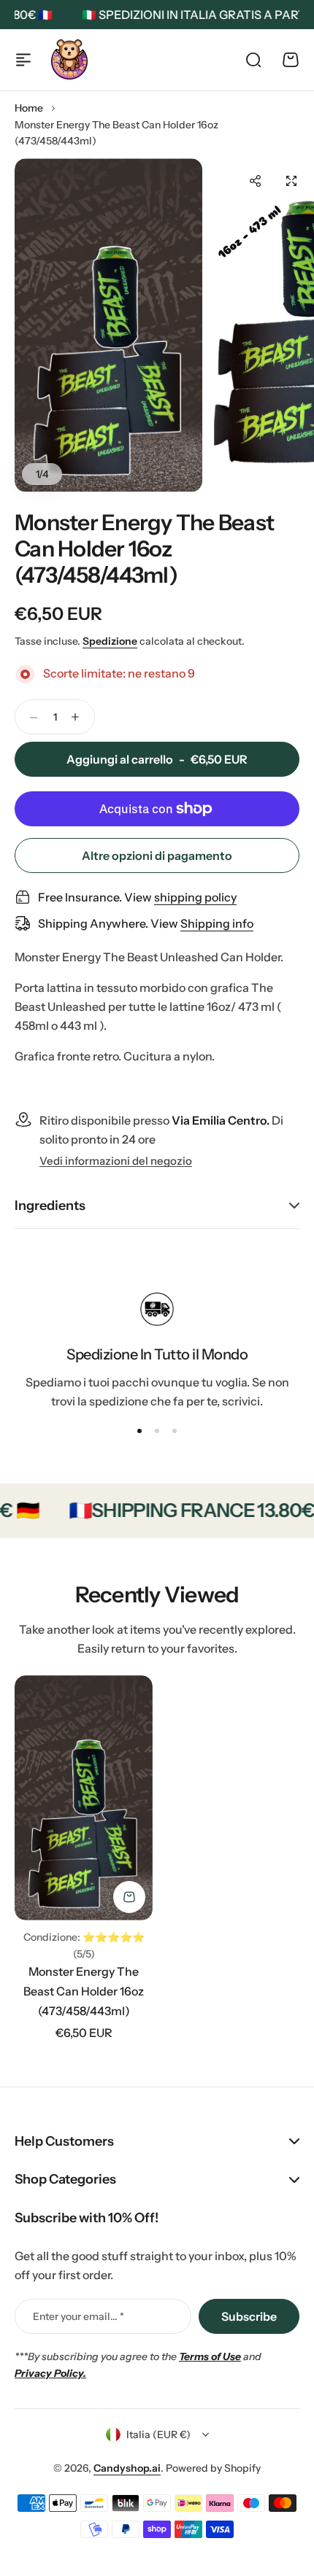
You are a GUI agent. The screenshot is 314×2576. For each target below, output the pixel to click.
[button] (255, 181)
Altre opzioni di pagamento (157, 856)
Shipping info (217, 923)
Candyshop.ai (127, 2468)
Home (29, 108)
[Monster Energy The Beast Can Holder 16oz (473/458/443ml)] (84, 1798)
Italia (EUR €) (158, 2435)
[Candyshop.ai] (69, 59)
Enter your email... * (78, 2316)
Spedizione (110, 641)
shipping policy (195, 897)
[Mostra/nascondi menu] (23, 60)
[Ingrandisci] (108, 325)
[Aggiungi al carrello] (129, 1897)
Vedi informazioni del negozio (116, 1161)
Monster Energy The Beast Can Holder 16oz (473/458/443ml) (84, 1991)
